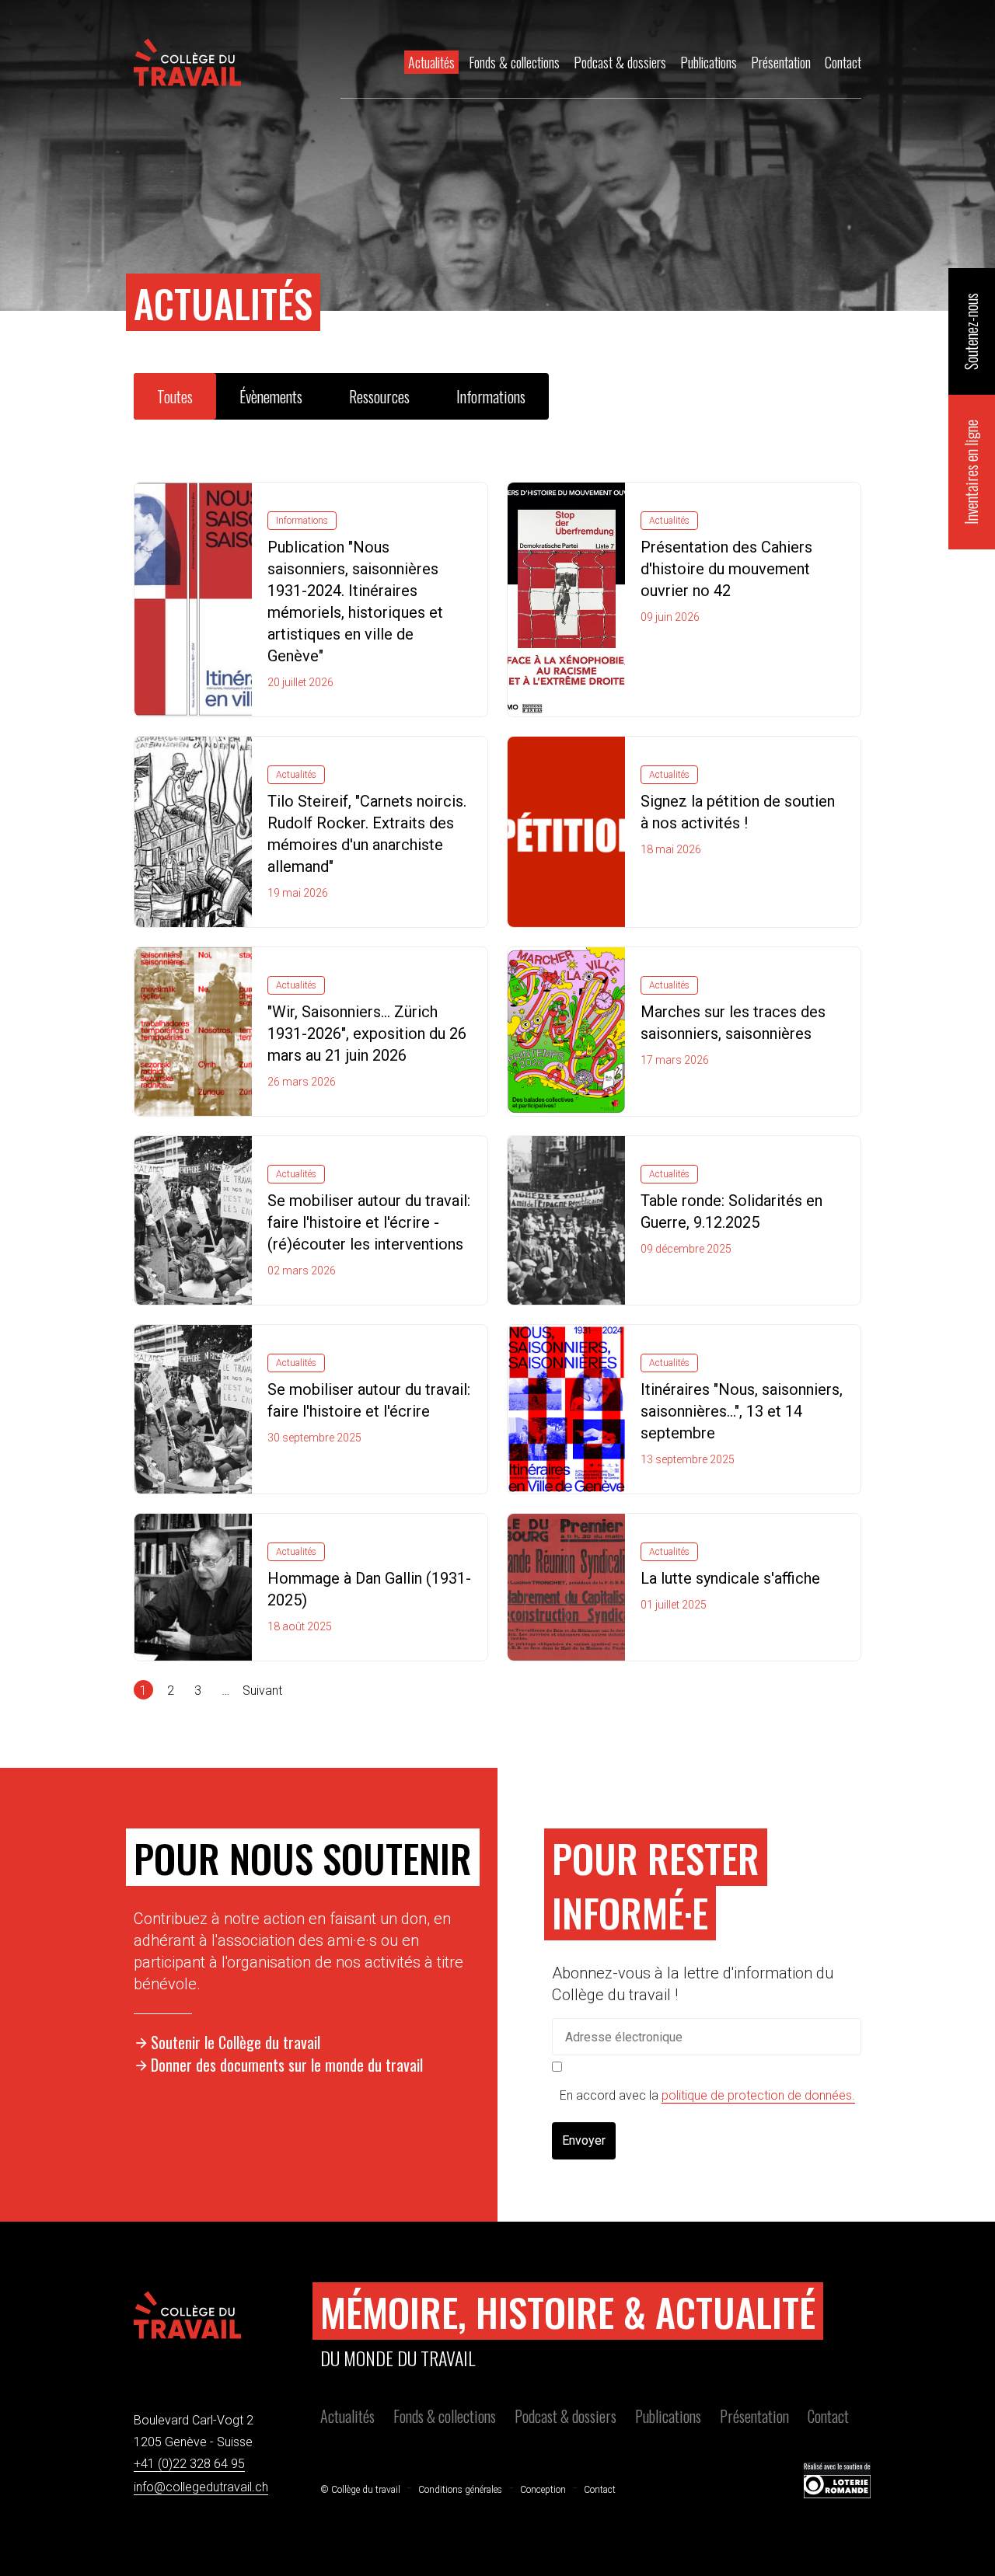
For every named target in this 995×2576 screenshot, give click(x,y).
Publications (668, 2416)
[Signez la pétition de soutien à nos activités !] (566, 831)
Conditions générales (460, 2490)
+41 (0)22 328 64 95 (189, 2464)
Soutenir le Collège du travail (236, 2042)
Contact (828, 2416)
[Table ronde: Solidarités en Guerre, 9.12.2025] (566, 1219)
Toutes (175, 396)
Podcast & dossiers (566, 2416)
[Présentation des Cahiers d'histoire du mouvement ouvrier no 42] (566, 598)
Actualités (347, 2416)
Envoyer (584, 2140)
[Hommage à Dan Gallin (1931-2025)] (193, 1586)
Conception (543, 2490)
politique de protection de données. (758, 2095)
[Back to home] (187, 62)
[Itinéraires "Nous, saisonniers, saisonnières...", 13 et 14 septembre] (566, 1408)
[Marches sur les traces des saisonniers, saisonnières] (566, 1030)
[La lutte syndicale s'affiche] (566, 1586)
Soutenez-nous (971, 331)
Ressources (379, 396)
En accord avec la (707, 2095)
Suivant (262, 1691)
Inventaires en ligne (971, 472)
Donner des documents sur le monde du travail (287, 2065)
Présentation (754, 2416)
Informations (491, 396)
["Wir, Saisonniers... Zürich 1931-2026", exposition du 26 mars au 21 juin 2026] (193, 1030)
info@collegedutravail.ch (201, 2487)
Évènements (271, 396)
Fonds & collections (445, 2416)
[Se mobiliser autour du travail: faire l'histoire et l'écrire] (193, 1408)
